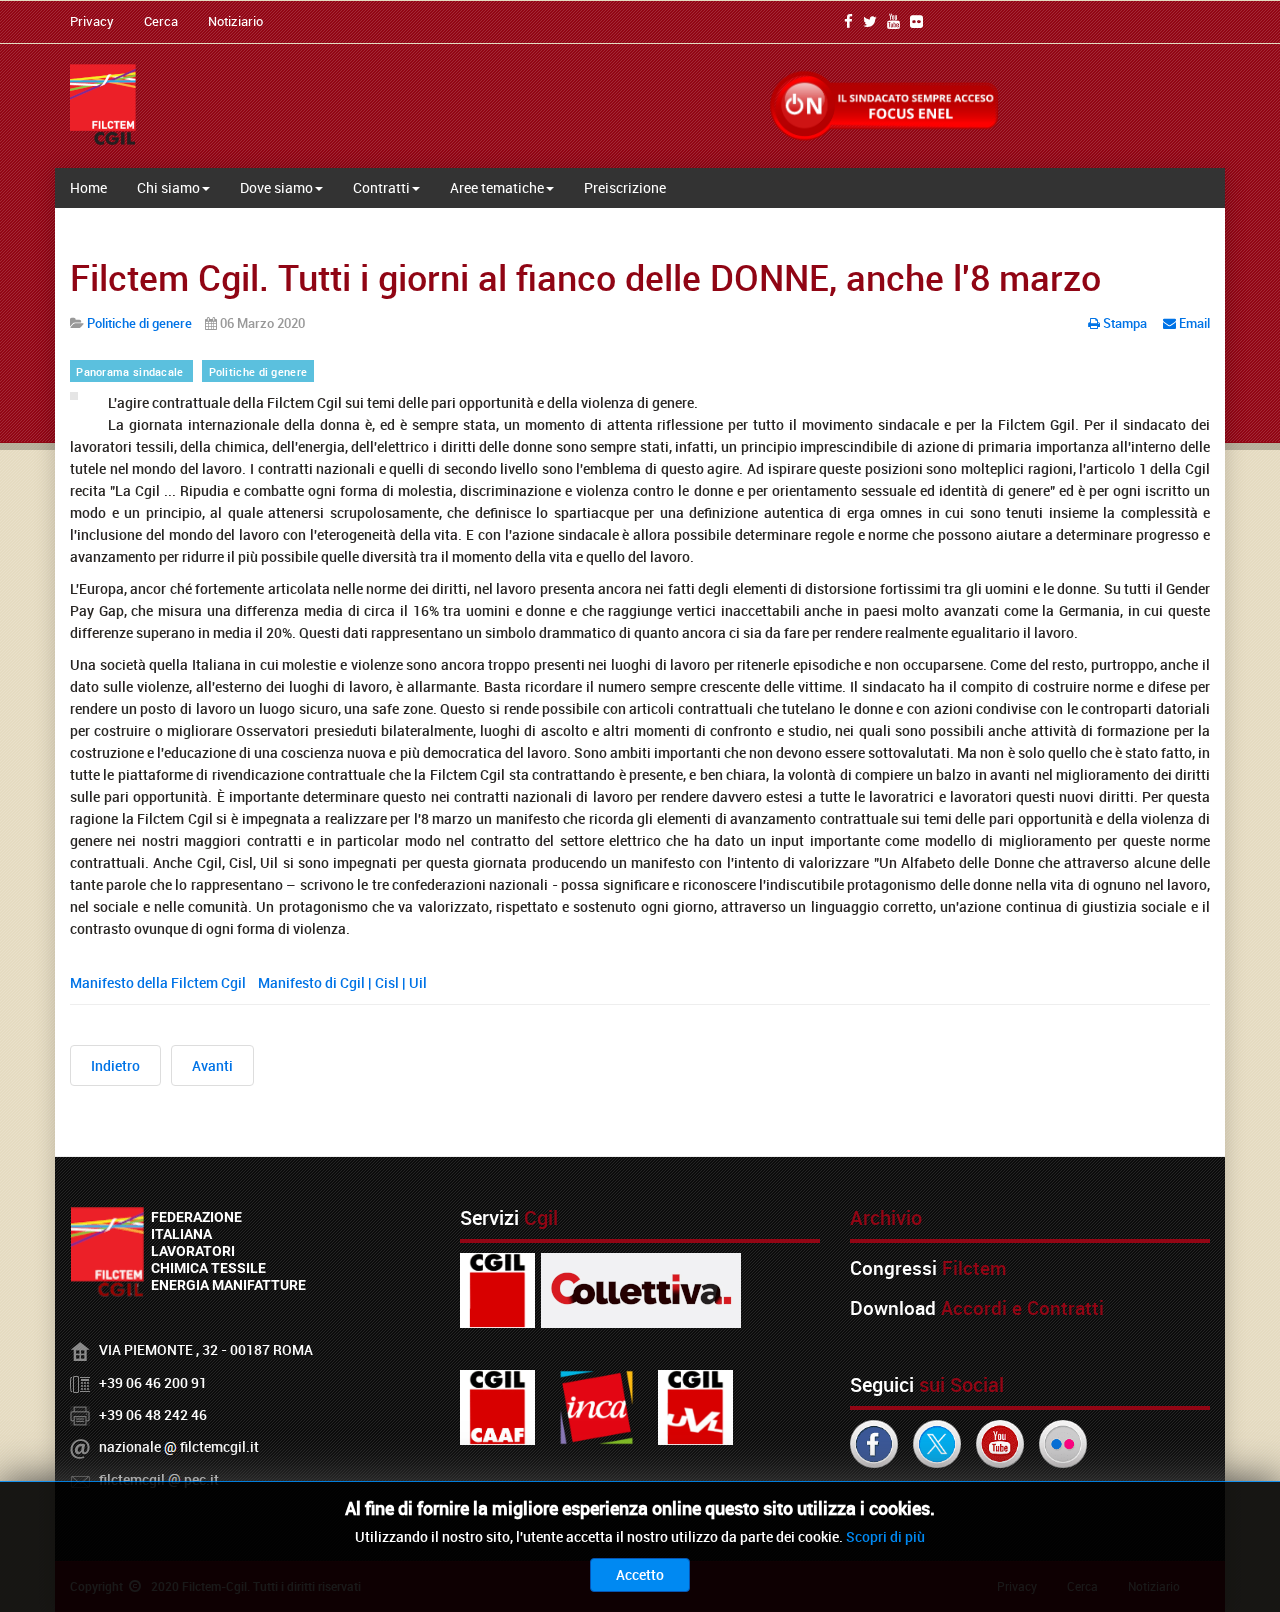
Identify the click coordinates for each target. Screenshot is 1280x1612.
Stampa (1125, 323)
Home (88, 187)
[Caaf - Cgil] (497, 1406)
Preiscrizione (625, 187)
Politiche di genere (258, 372)
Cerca (161, 21)
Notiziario (235, 21)
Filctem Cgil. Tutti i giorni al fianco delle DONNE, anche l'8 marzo (585, 277)
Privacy (92, 21)
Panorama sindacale (131, 372)
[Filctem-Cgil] (103, 104)
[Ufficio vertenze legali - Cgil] (695, 1406)
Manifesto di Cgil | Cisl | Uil (344, 982)
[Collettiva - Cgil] (641, 1289)
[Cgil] (497, 1289)
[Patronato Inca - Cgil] (596, 1406)
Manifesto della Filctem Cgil (159, 982)
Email (1193, 323)
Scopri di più (885, 1536)
